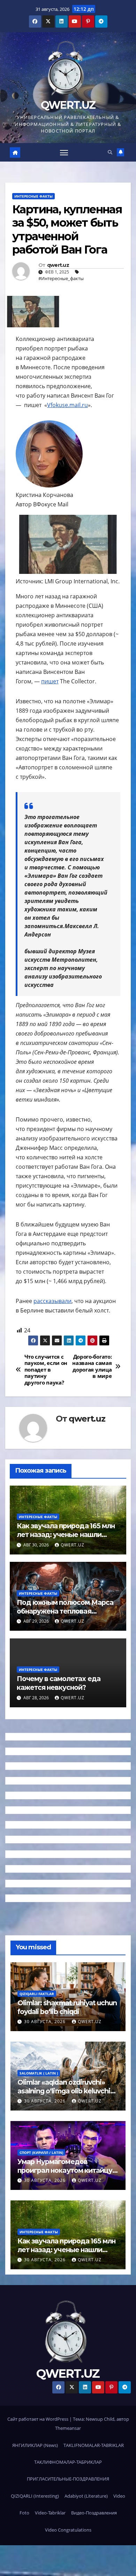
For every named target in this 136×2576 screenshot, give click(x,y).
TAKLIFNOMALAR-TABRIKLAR (94, 2445)
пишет (50, 681)
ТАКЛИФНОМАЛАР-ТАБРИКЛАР (68, 2462)
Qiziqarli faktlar (37, 1994)
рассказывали (52, 1301)
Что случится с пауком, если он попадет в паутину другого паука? (46, 1370)
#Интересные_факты (61, 278)
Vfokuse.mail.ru (67, 405)
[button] (110, 152)
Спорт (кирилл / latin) (41, 2152)
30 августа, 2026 (46, 2022)
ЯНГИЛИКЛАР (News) (35, 2445)
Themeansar (68, 2428)
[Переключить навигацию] (64, 152)
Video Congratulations (68, 2530)
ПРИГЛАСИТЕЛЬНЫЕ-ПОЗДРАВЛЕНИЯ (68, 2479)
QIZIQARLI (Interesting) (35, 2496)
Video (119, 2496)
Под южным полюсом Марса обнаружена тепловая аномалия (65, 1611)
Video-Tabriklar (50, 2513)
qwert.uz (58, 265)
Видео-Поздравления (94, 2513)
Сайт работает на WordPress (38, 2419)
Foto (24, 2513)
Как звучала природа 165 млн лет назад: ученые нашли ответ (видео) (66, 1535)
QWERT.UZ (68, 105)
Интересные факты (33, 196)
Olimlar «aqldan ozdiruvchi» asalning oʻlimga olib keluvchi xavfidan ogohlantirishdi (64, 2091)
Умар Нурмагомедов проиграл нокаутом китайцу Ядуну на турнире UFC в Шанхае (65, 2175)
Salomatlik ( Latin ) (39, 2073)
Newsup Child (100, 2419)
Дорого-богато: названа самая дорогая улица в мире (92, 1367)
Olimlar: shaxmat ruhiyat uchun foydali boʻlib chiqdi (67, 2007)
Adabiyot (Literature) (86, 2496)
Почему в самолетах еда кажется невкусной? (59, 1683)
